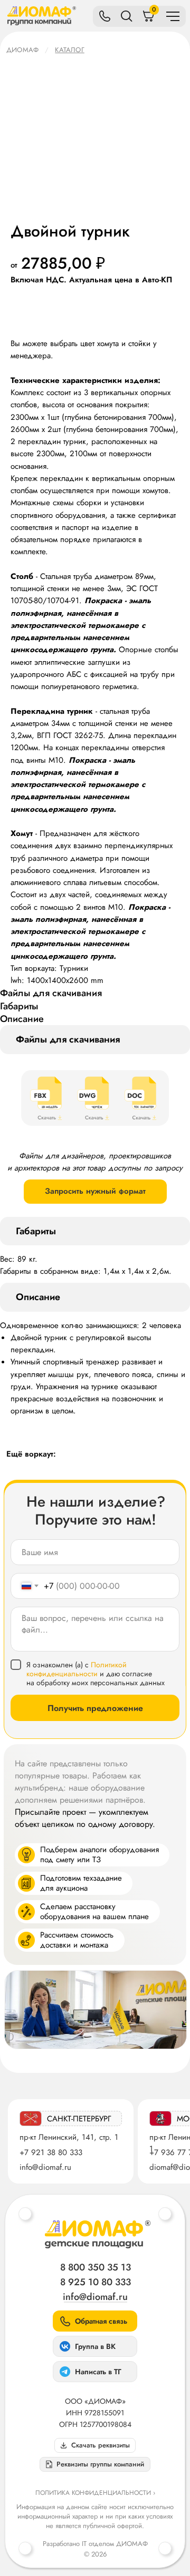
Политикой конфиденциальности (77, 1669)
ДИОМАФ (22, 50)
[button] (95, 2464)
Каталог (69, 50)
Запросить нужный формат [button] (95, 1191)
